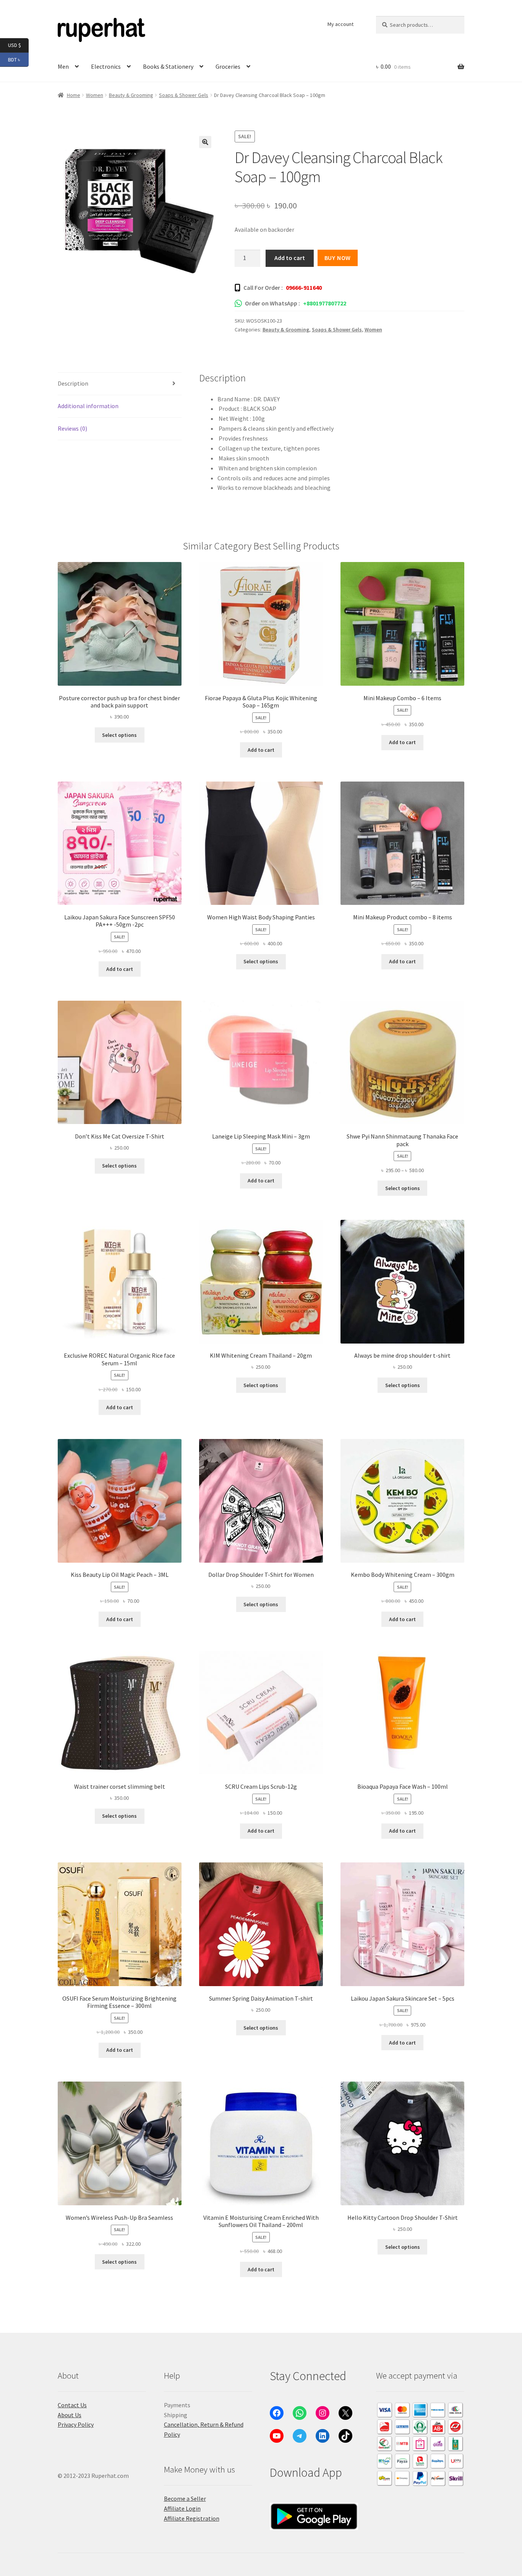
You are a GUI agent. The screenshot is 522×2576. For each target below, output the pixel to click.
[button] (205, 142)
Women (95, 95)
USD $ (18, 45)
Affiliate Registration (192, 2518)
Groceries (228, 66)
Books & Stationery (168, 66)
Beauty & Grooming (131, 95)
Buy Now (338, 258)
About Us (70, 2415)
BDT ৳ (18, 59)
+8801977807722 (325, 303)
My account (340, 24)
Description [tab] (73, 383)
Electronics (106, 66)
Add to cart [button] (261, 750)
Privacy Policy (76, 2424)
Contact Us (72, 2405)
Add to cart (290, 258)
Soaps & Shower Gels (184, 95)
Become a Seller (185, 2498)
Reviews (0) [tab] (72, 428)
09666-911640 (304, 287)
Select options (119, 735)
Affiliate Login (182, 2508)
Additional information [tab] (88, 406)
